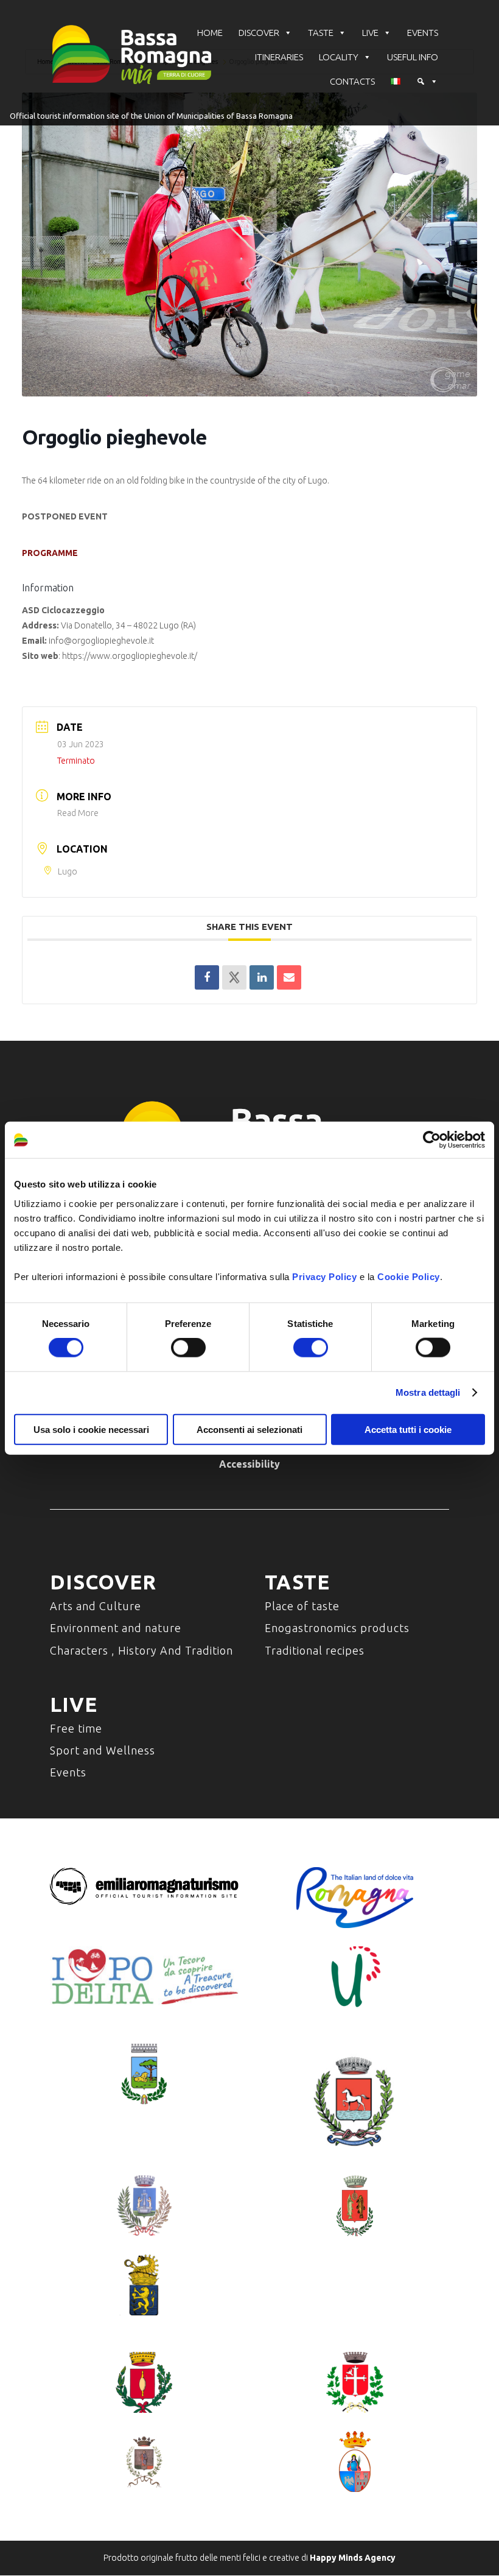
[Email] (289, 977)
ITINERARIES (279, 57)
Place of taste (302, 1606)
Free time (76, 1728)
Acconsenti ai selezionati (249, 1429)
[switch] (188, 1348)
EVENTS (423, 33)
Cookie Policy (409, 1276)
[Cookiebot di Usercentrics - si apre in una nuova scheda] (432, 1140)
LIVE (370, 33)
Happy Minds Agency (353, 2558)
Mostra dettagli (428, 1392)
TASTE (321, 33)
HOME (210, 33)
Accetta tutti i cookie (408, 1429)
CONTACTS (352, 81)
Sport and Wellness (103, 1750)
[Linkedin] (262, 977)
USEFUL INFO (413, 57)
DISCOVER (259, 33)
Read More (78, 813)
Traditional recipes (315, 1650)
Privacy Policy (324, 1276)
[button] (427, 82)
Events (68, 1772)
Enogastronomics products (337, 1628)
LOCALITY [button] (339, 57)
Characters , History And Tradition (141, 1650)
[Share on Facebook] (207, 977)
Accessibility (249, 1464)
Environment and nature (116, 1628)
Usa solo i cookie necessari (91, 1429)
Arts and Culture (96, 1606)
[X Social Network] (234, 977)
